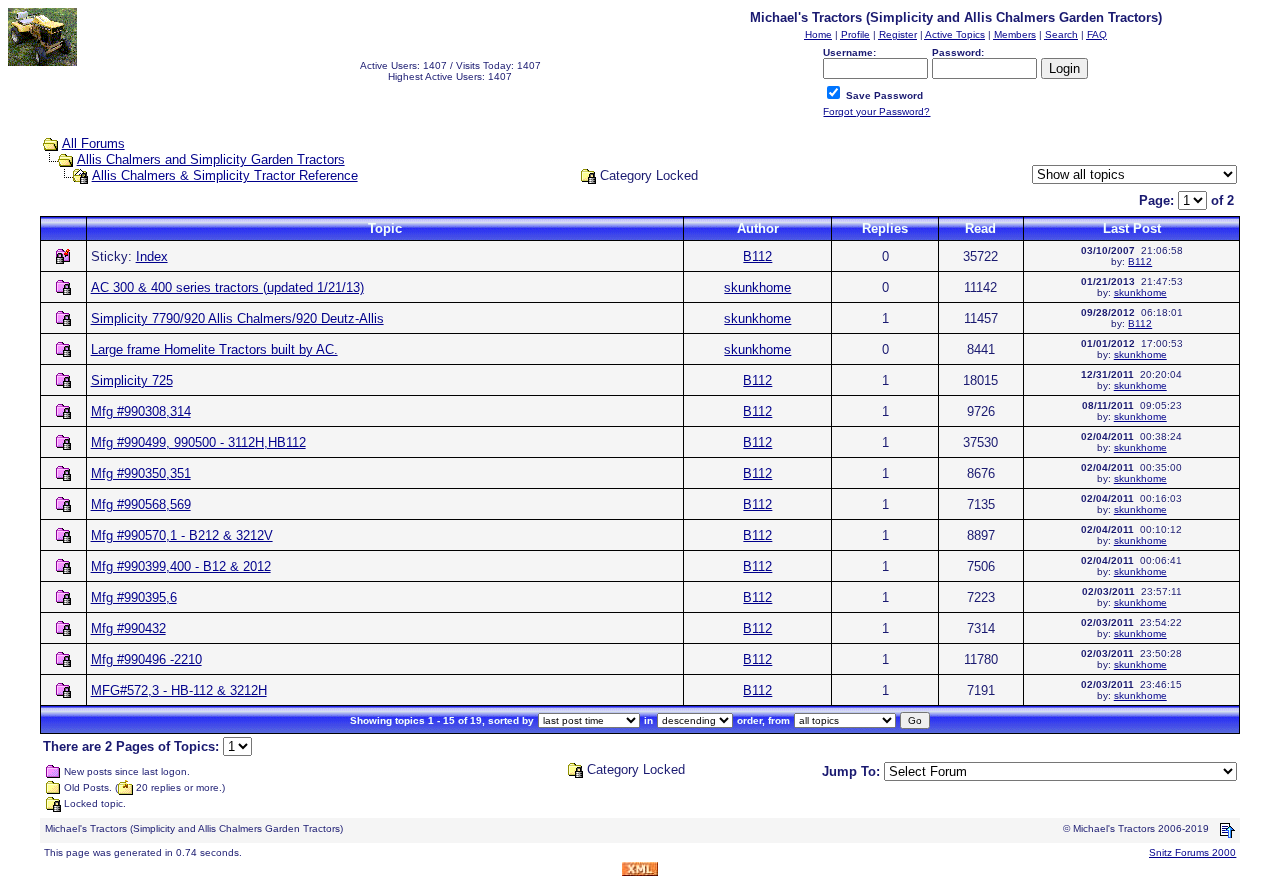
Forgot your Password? (876, 111)
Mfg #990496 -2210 (146, 659)
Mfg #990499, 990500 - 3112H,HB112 (198, 442)
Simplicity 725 (132, 380)
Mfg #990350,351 (141, 473)
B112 (757, 256)
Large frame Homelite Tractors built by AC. (214, 349)
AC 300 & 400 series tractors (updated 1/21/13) (227, 287)
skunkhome (757, 287)
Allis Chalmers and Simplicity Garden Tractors (211, 159)
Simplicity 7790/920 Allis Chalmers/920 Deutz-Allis (237, 318)
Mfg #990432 (128, 628)
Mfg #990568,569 (141, 504)
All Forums (93, 143)
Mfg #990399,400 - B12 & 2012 (181, 566)
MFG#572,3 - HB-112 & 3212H (179, 690)
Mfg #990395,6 (134, 597)
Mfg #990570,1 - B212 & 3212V (182, 535)
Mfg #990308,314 (141, 411)
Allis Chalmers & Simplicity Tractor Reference (225, 175)
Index (152, 256)
